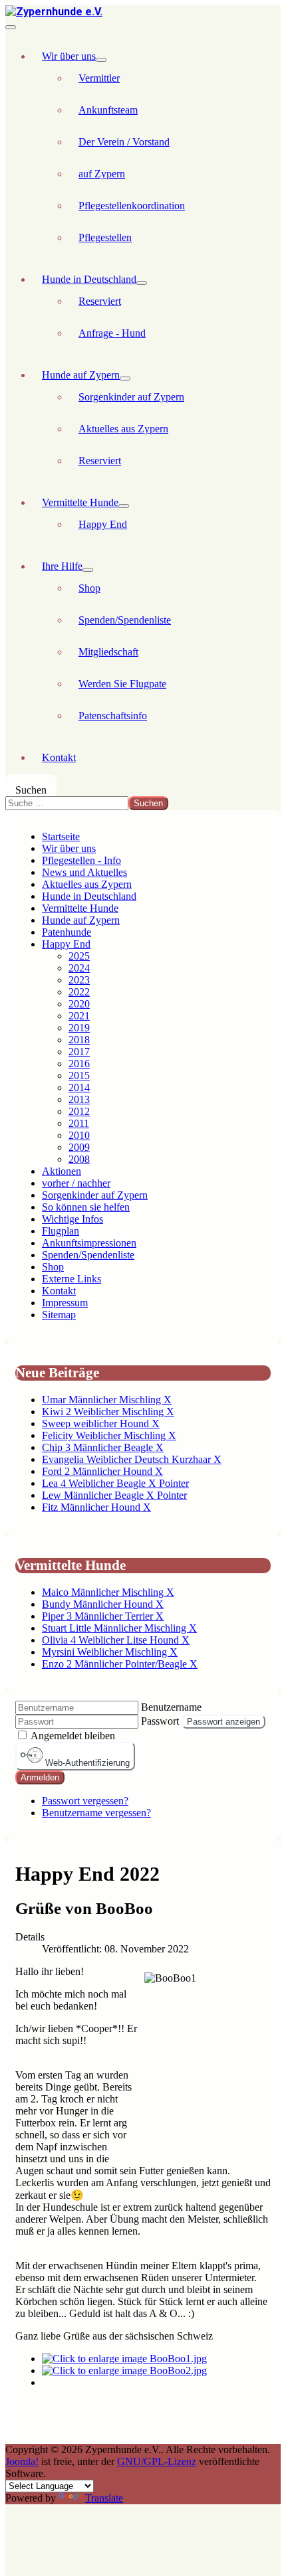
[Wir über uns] (101, 60)
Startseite (61, 836)
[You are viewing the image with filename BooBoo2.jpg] (124, 2370)
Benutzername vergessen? (96, 1813)
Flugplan (61, 1231)
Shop (89, 588)
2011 (79, 1123)
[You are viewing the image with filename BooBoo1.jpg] (124, 2359)
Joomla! (22, 2461)
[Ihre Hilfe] (88, 570)
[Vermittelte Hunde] (124, 506)
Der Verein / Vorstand (124, 142)
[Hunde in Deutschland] (142, 283)
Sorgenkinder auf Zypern (131, 397)
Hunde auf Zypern (81, 375)
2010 (79, 1135)
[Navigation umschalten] (11, 27)
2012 (79, 1111)
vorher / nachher (76, 1183)
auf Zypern (102, 174)
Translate (104, 2498)
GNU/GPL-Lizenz (157, 2461)
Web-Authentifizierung (86, 1763)
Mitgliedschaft (108, 652)
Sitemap (59, 1315)
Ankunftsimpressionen (89, 1243)
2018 (79, 1040)
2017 (79, 1052)
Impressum (65, 1303)
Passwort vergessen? (85, 1801)
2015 (79, 1075)
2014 (79, 1087)
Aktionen (62, 1171)
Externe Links (71, 1279)
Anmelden (40, 1777)
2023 (79, 980)
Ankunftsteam (108, 110)
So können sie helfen (86, 1207)
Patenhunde (67, 932)
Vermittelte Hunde (80, 502)
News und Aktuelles (84, 872)
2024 (79, 968)
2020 (79, 1004)
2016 (79, 1064)
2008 (79, 1159)
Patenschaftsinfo (113, 716)
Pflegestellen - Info (81, 860)
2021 (79, 1016)
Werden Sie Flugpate (122, 684)
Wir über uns (69, 56)
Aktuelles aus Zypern (123, 429)
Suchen (31, 790)
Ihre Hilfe (62, 566)
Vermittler (99, 78)
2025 (79, 956)
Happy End (103, 524)
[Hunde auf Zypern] (125, 379)
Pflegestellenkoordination (132, 206)
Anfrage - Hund (112, 333)
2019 (79, 1028)
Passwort (160, 1721)
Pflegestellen (105, 237)
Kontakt (59, 757)
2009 (79, 1147)
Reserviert (100, 301)
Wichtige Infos (72, 1219)
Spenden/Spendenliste (125, 620)
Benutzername (171, 1707)
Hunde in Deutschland (89, 279)
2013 (79, 1099)
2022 (79, 992)
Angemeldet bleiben (73, 1736)
